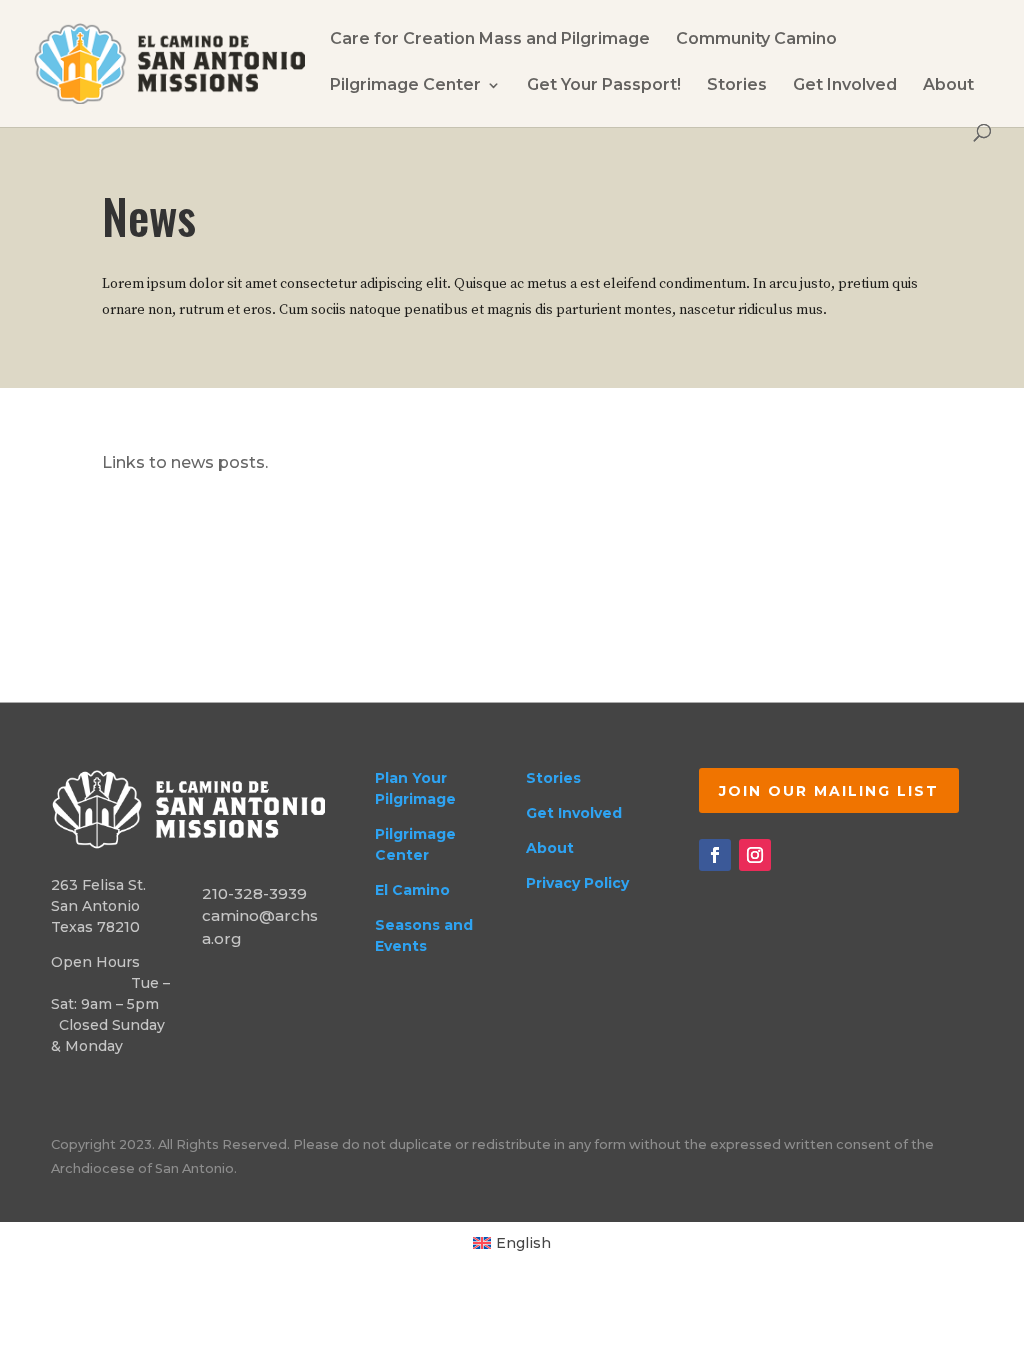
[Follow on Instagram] (755, 855)
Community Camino (756, 40)
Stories (737, 86)
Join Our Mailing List (829, 791)
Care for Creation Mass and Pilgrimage (490, 40)
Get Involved (845, 86)
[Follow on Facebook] (715, 855)
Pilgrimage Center (405, 86)
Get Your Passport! (604, 86)
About (948, 86)
